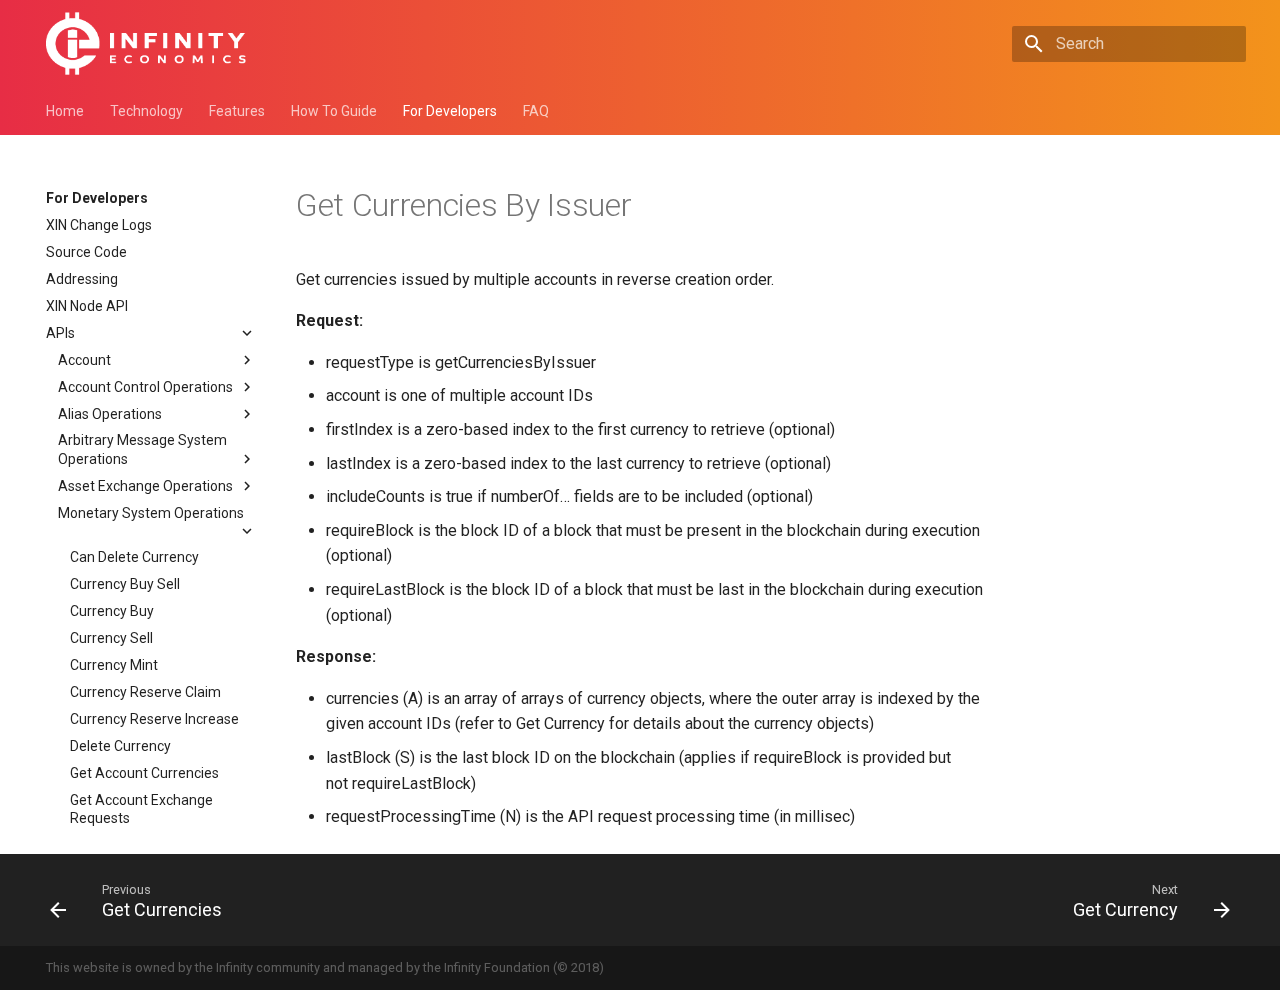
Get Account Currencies (144, 773)
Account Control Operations (145, 387)
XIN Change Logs (99, 225)
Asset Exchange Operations (145, 486)
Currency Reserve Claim (145, 692)
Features (237, 111)
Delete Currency (120, 746)
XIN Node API (87, 306)
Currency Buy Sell (125, 584)
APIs (60, 333)
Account (84, 360)
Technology (146, 111)
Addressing (82, 279)
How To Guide (334, 111)
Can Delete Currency (134, 557)
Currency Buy (112, 611)
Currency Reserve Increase (154, 719)
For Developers (450, 111)
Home (65, 111)
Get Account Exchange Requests (141, 809)
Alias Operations (110, 414)
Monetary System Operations (151, 513)
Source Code (86, 252)
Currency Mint (114, 665)
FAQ (536, 111)
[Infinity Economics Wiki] (146, 43)
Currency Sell (111, 638)
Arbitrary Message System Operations (142, 449)
